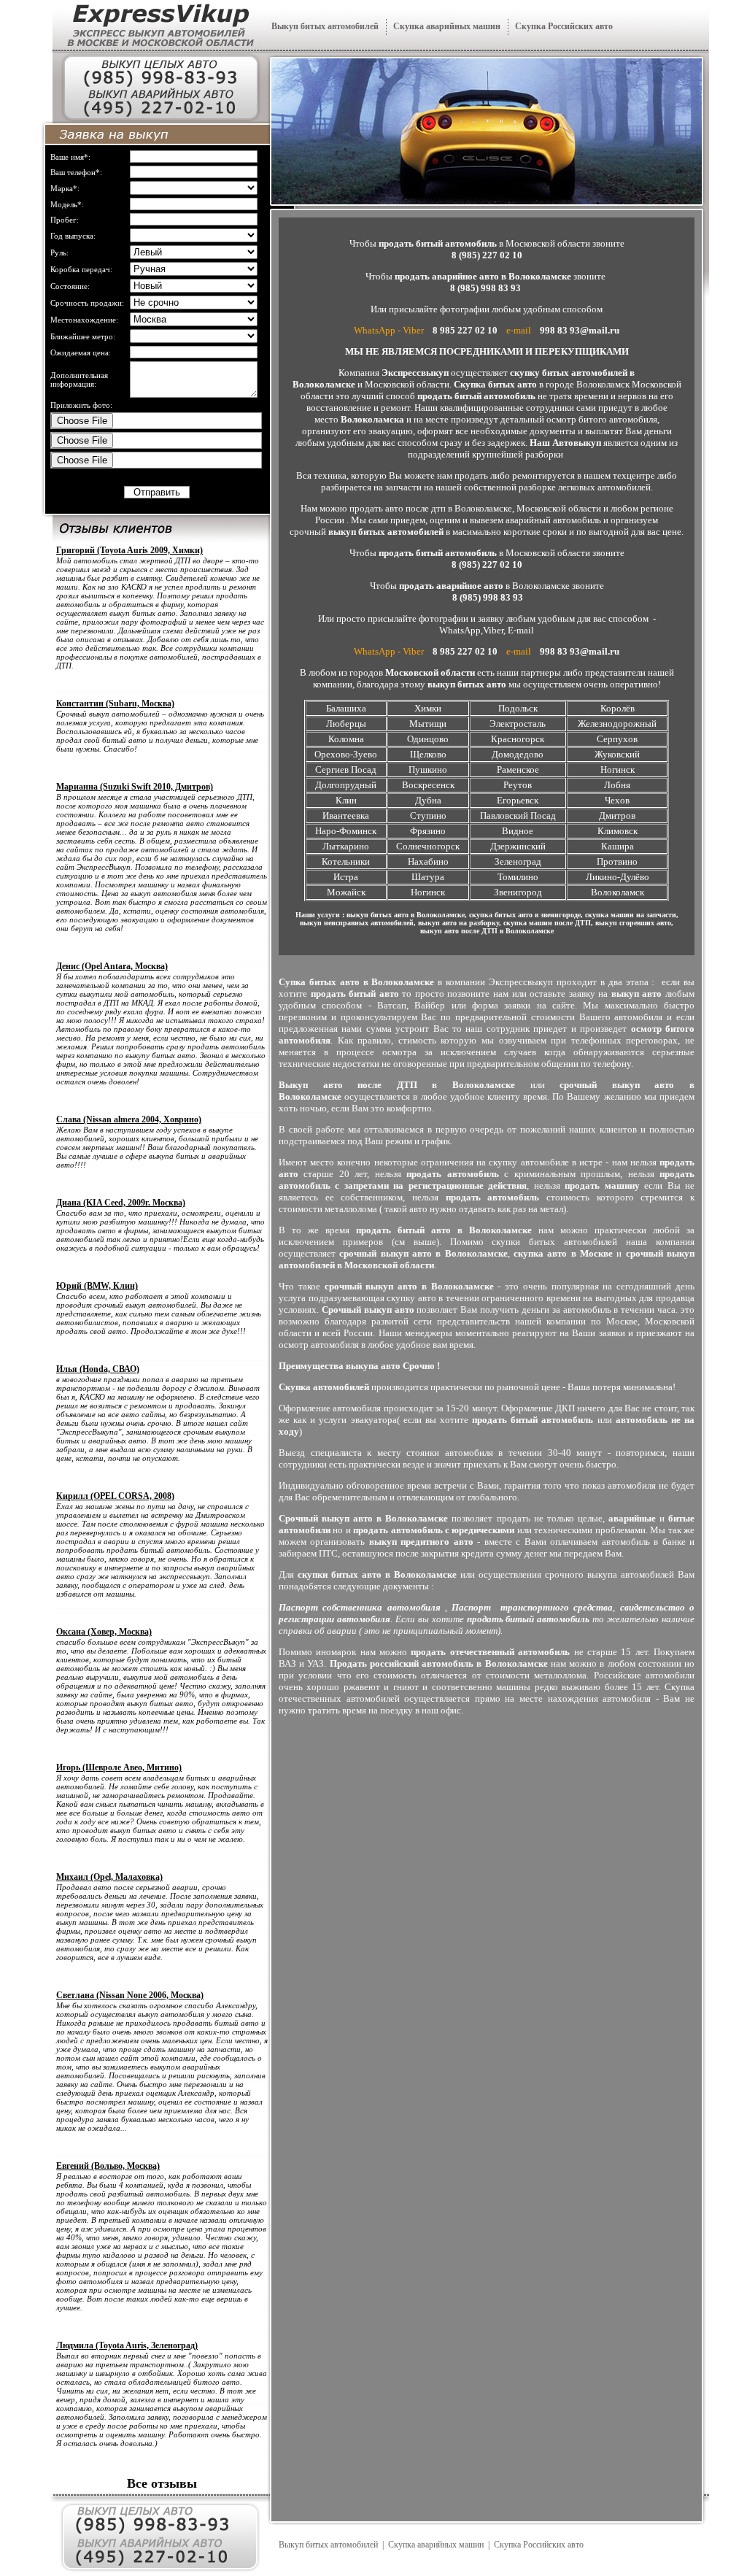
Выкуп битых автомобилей (325, 26)
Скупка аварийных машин (447, 26)
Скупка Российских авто (564, 26)
